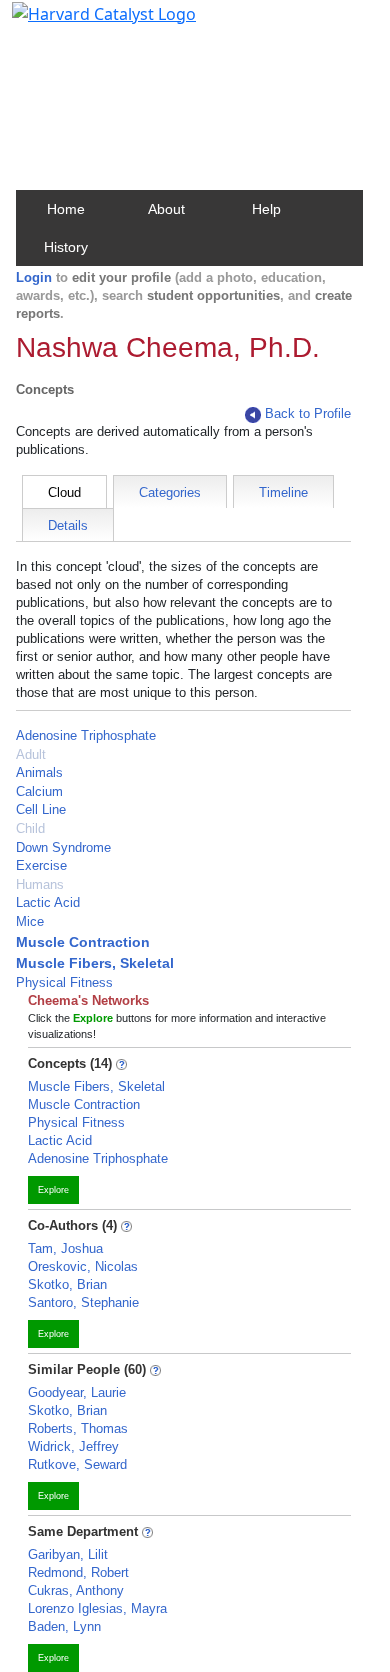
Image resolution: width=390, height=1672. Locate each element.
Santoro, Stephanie (83, 1302)
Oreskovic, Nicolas (83, 1266)
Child (30, 828)
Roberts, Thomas (78, 1428)
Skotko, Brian (67, 1284)
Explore (53, 1190)
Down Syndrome (63, 847)
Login (34, 277)
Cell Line (41, 809)
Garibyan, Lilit (68, 1554)
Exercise (41, 865)
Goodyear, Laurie (77, 1392)
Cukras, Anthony (76, 1590)
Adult (31, 754)
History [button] (66, 247)
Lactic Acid (48, 902)
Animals (39, 772)
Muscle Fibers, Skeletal (95, 963)
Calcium (39, 791)
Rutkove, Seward (77, 1464)
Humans (40, 884)
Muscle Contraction (83, 942)
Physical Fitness (64, 982)
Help (266, 209)
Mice (30, 921)
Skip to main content (83, 24)
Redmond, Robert (78, 1572)
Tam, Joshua (65, 1248)
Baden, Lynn (64, 1626)
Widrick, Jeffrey (73, 1446)
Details (68, 525)
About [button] (166, 209)
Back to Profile (308, 413)
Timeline (283, 492)
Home (66, 209)
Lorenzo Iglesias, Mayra (97, 1608)
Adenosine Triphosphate (86, 735)
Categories (170, 492)
